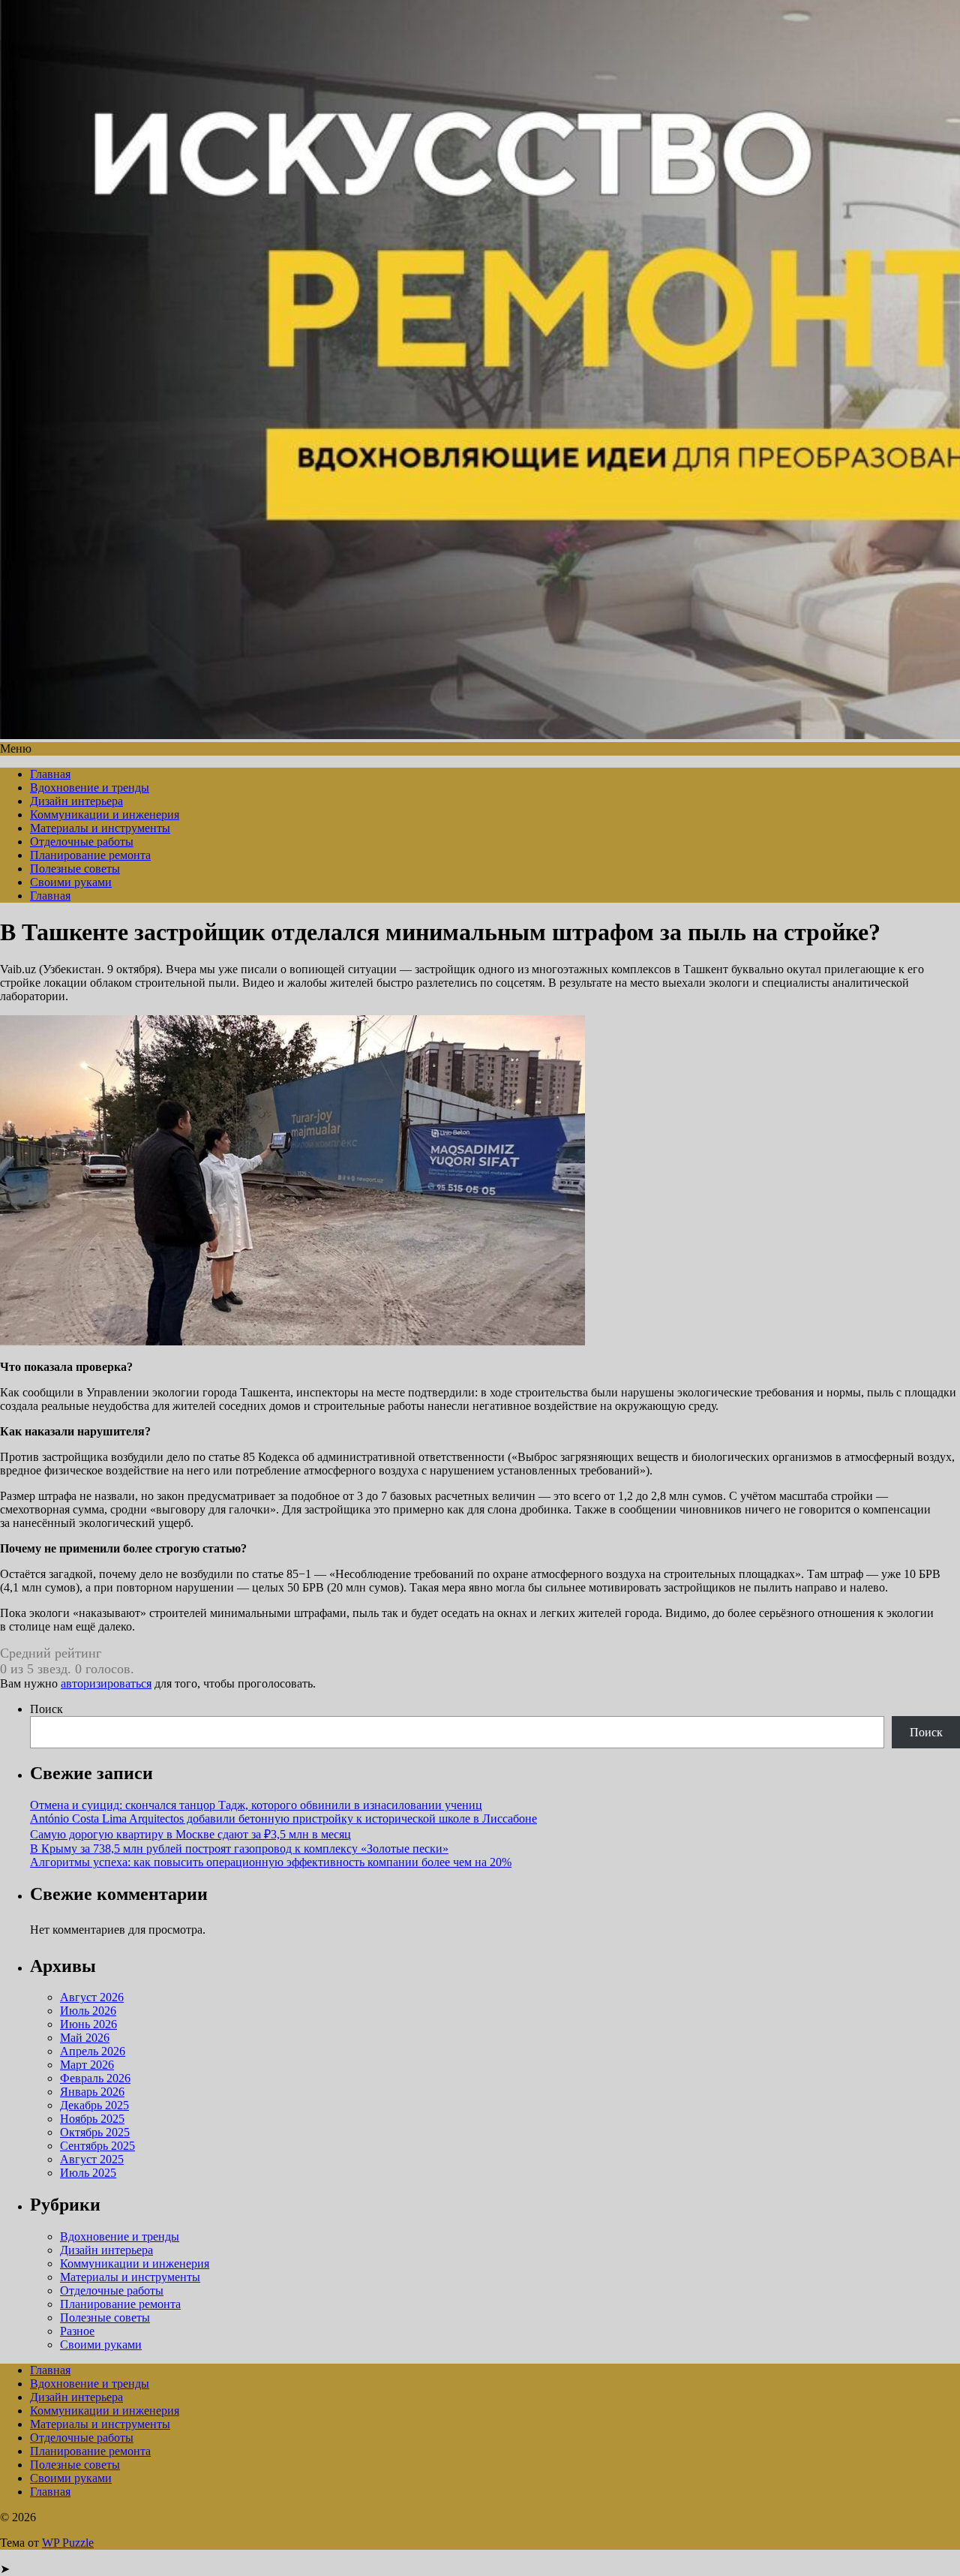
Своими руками (71, 882)
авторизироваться (106, 1683)
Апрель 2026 (93, 2051)
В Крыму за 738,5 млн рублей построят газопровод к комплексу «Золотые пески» (239, 1849)
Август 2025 (92, 2159)
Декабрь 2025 (94, 2105)
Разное (77, 2331)
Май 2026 (85, 2038)
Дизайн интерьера (76, 801)
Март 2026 (87, 2065)
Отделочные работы (82, 842)
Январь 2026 (92, 2092)
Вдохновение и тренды (90, 788)
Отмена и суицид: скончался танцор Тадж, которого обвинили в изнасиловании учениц (256, 1805)
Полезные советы (75, 869)
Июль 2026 (88, 2011)
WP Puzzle (68, 2543)
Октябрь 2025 (95, 2132)
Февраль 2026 (95, 2078)
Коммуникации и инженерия (105, 815)
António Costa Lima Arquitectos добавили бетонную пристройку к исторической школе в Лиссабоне (283, 1819)
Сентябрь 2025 (97, 2146)
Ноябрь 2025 (92, 2119)
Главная (50, 774)
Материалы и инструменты (100, 828)
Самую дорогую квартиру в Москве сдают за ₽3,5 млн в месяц (190, 1834)
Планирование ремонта (90, 855)
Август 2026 (92, 1997)
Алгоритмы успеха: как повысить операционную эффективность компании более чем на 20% (271, 1862)
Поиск (46, 1709)
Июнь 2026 (88, 2024)
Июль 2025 (88, 2173)
